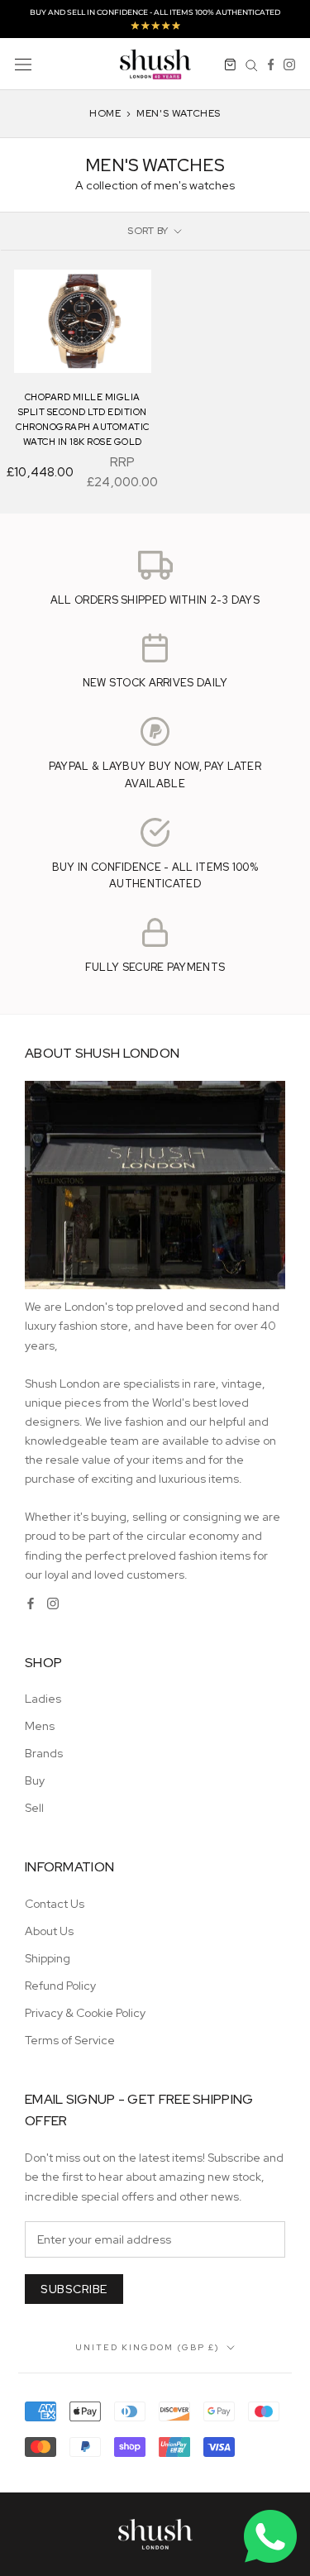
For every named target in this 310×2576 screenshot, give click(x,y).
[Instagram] (289, 64)
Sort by (149, 231)
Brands (44, 1753)
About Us (49, 1931)
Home (105, 113)
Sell (34, 1808)
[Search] (252, 64)
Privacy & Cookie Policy (85, 2013)
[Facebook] (271, 64)
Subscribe (74, 2289)
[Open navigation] (23, 63)
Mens (40, 1726)
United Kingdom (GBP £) (148, 2347)
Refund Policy (60, 1986)
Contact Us (55, 1904)
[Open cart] (230, 64)
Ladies (43, 1699)
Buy (35, 1780)
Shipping (48, 1958)
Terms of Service (70, 2040)
